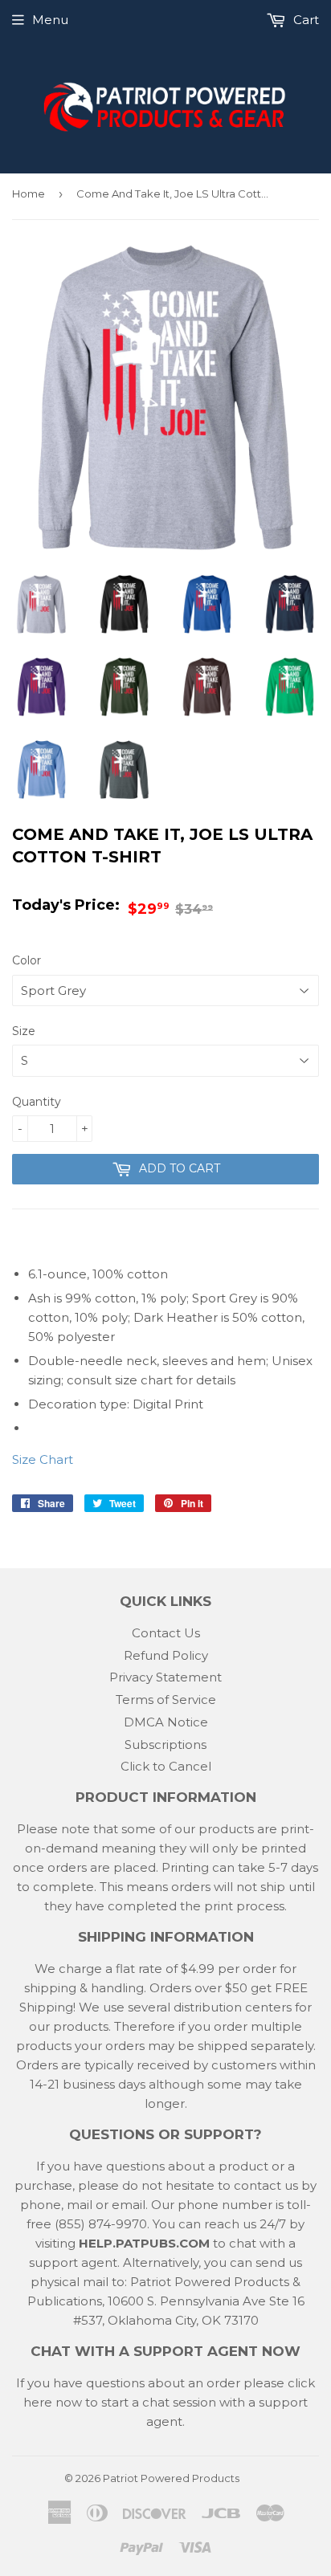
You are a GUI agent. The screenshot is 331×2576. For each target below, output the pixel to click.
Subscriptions (165, 1745)
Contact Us (166, 1633)
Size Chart (43, 1459)
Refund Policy (166, 1655)
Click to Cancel (166, 1766)
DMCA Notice (166, 1722)
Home (29, 194)
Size (24, 1031)
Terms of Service (166, 1700)
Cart (304, 20)
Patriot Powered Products (171, 2478)
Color (27, 960)
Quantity (37, 1102)
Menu (50, 20)
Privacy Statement (165, 1677)
